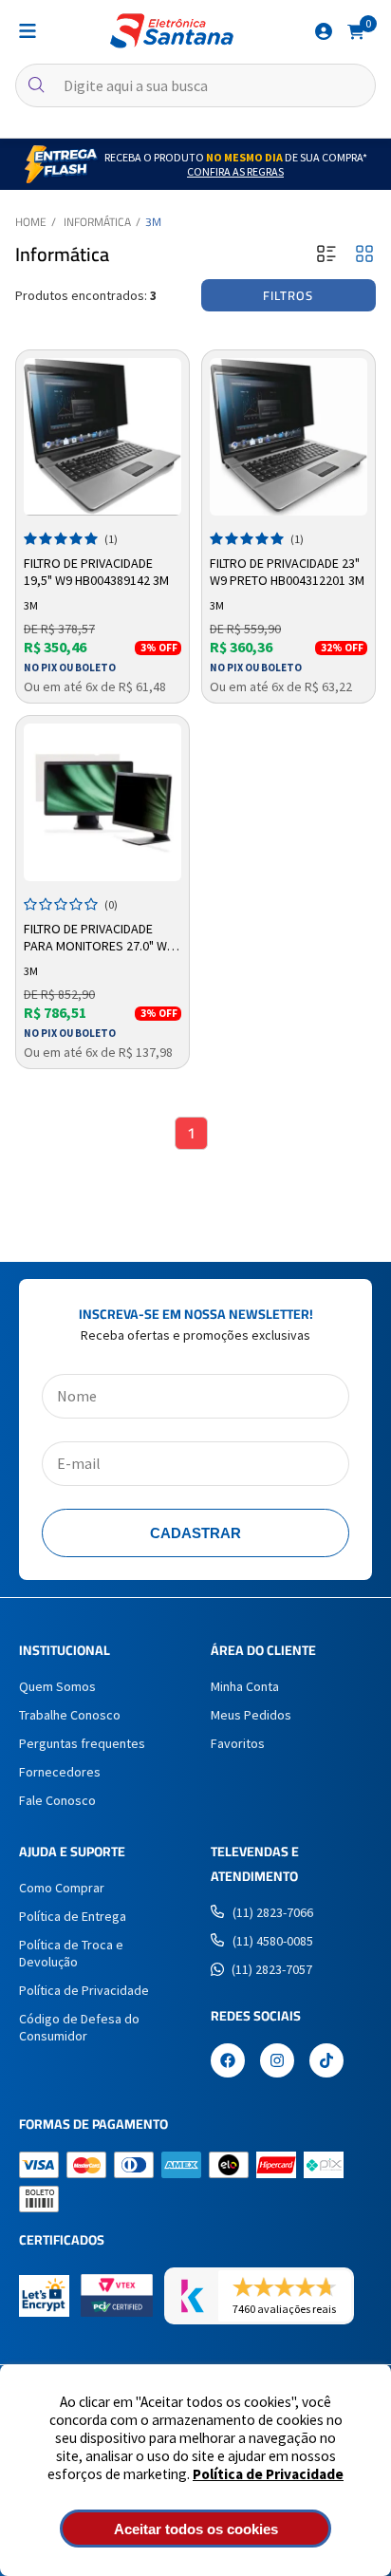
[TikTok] (326, 2062)
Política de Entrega (73, 1916)
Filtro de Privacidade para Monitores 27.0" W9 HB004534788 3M (99, 938)
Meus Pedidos (251, 1715)
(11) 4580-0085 (273, 1941)
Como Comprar (62, 1888)
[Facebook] (228, 2062)
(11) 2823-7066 (273, 1912)
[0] (356, 30)
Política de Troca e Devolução (71, 1953)
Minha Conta (245, 1686)
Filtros (288, 295)
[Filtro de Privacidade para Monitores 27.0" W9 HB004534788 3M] (102, 802)
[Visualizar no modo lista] (326, 255)
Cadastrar (195, 1533)
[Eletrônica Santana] (172, 31)
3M (153, 222)
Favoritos (238, 1743)
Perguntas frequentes (82, 1743)
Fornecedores (60, 1772)
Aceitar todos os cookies (196, 2529)
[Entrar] (324, 31)
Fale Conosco (57, 1800)
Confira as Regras (235, 171)
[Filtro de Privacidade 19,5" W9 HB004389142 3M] (102, 437)
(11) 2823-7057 (272, 1969)
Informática (97, 222)
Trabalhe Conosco (70, 1715)
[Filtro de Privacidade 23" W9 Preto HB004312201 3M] (289, 437)
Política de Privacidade (268, 2474)
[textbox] (195, 85)
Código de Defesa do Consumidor (79, 2027)
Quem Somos (57, 1686)
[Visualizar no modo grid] (364, 255)
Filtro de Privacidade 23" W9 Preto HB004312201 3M (287, 572)
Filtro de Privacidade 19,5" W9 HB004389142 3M (96, 572)
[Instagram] (277, 2062)
